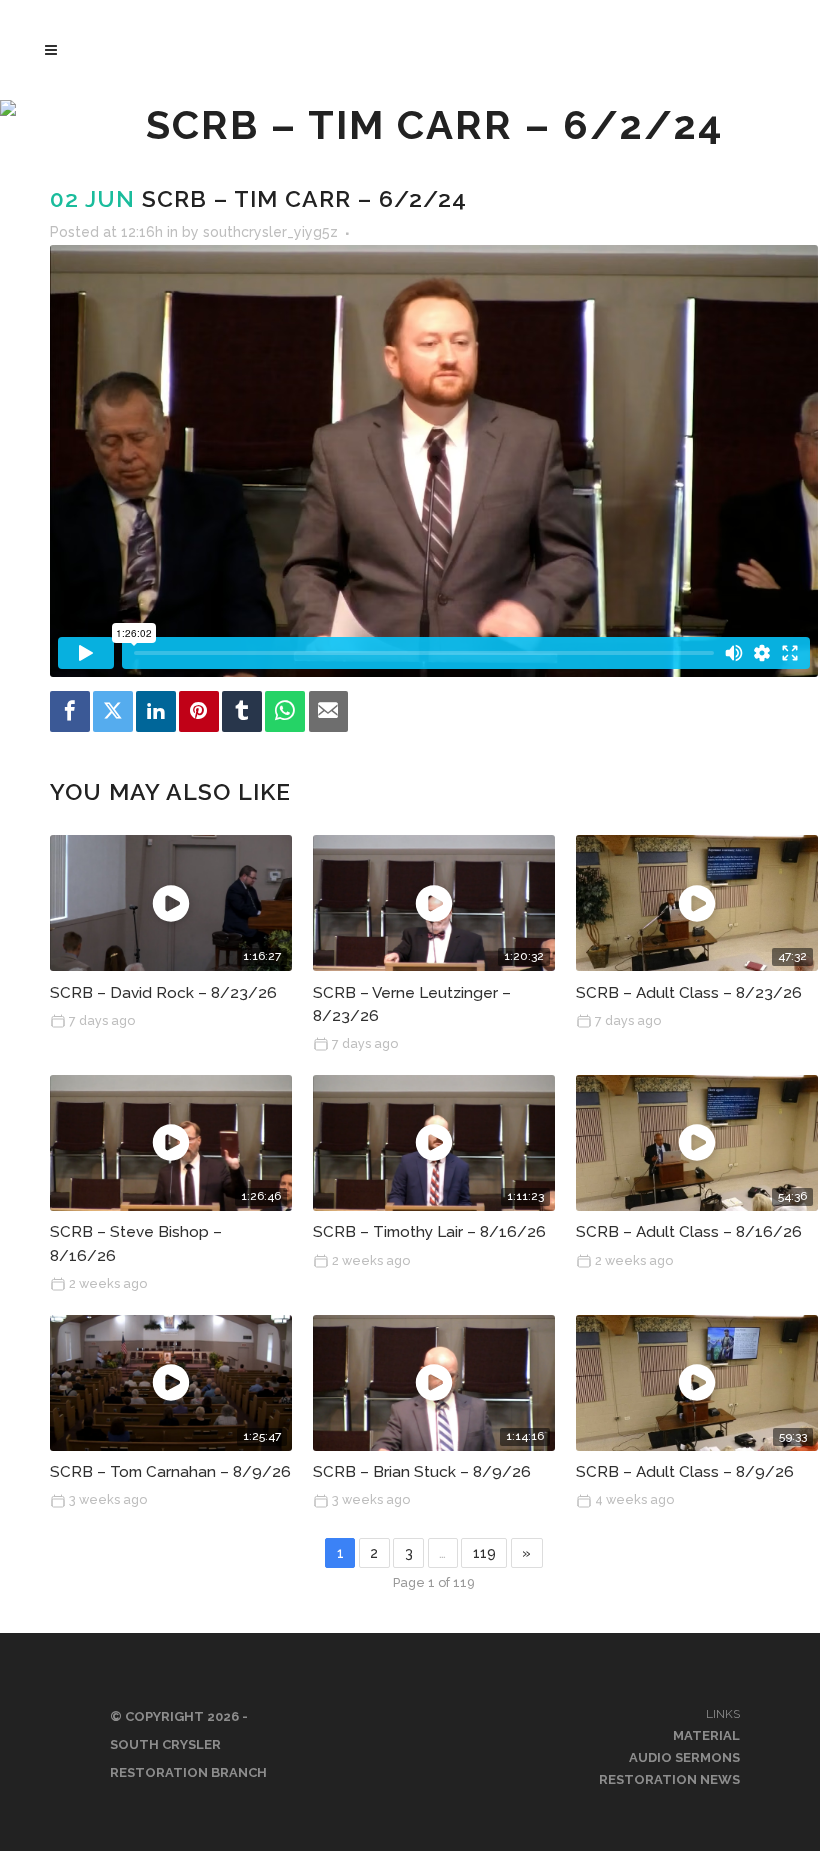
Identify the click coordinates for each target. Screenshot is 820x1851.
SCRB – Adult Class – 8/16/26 (689, 1232)
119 (484, 1553)
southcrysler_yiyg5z (270, 232)
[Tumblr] (242, 711)
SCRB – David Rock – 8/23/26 (163, 993)
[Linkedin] (156, 711)
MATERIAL (706, 1735)
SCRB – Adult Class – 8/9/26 (685, 1472)
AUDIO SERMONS (684, 1757)
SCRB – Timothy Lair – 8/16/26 (429, 1232)
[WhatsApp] (285, 711)
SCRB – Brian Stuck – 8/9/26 (422, 1472)
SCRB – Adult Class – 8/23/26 (689, 993)
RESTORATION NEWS (669, 1779)
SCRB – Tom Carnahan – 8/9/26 (170, 1472)
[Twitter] (113, 711)
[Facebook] (70, 711)
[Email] (329, 711)
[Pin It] (199, 711)
